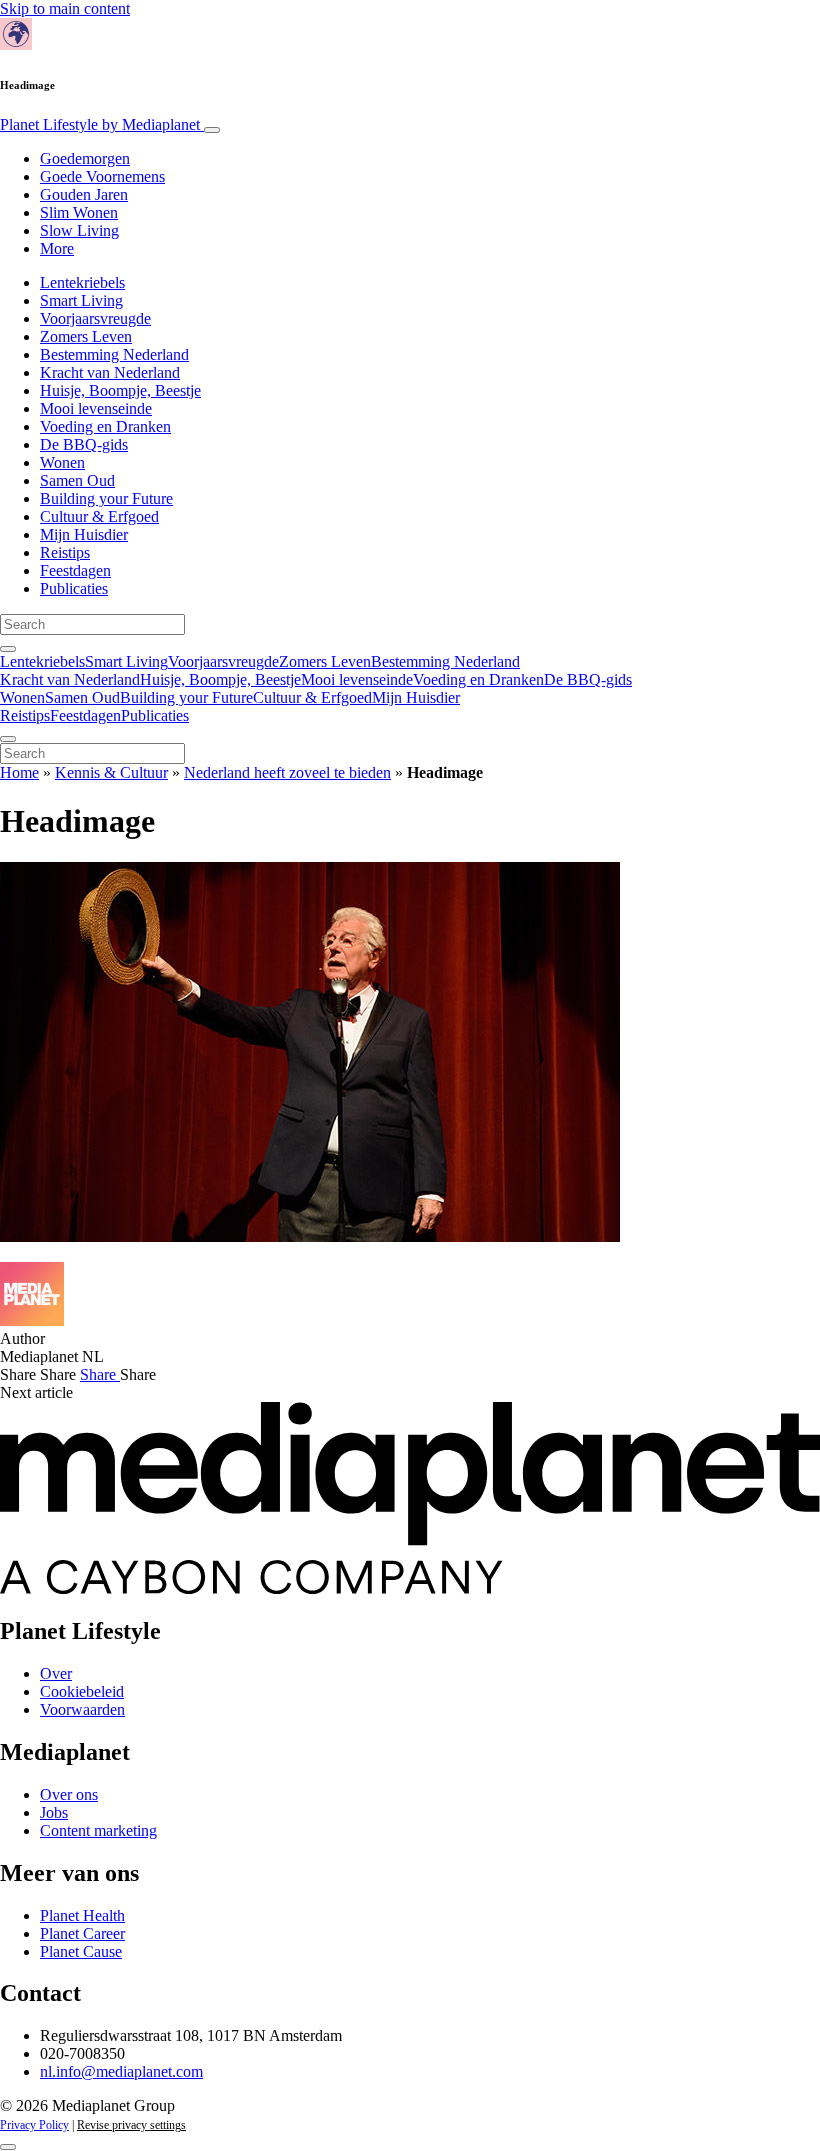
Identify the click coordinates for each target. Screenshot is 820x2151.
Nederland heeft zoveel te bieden (287, 772)
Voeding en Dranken (105, 426)
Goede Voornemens (102, 176)
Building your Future (106, 498)
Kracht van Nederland (110, 372)
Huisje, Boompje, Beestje (120, 390)
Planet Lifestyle (100, 124)
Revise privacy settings (131, 2125)
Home (19, 772)
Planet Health (82, 1915)
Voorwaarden (82, 1709)
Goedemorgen (85, 158)
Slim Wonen (79, 212)
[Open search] (8, 649)
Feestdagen (75, 570)
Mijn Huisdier (84, 534)
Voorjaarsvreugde (95, 318)
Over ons (69, 1794)
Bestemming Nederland (114, 354)
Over (56, 1673)
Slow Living (79, 230)
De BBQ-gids (84, 444)
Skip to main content (65, 8)
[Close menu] (8, 739)
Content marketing (98, 1830)
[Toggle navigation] (212, 130)
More (57, 248)
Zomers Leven (86, 336)
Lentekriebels (82, 282)
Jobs (54, 1812)
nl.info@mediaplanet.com (121, 2071)
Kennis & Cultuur (111, 772)
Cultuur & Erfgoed (99, 516)
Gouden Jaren (84, 194)
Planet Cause (81, 1951)
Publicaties (74, 588)
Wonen (62, 462)
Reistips (65, 552)
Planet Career (82, 1933)
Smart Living (81, 300)
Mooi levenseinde (96, 408)
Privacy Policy (34, 2125)
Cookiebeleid (82, 1691)
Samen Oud (77, 480)
